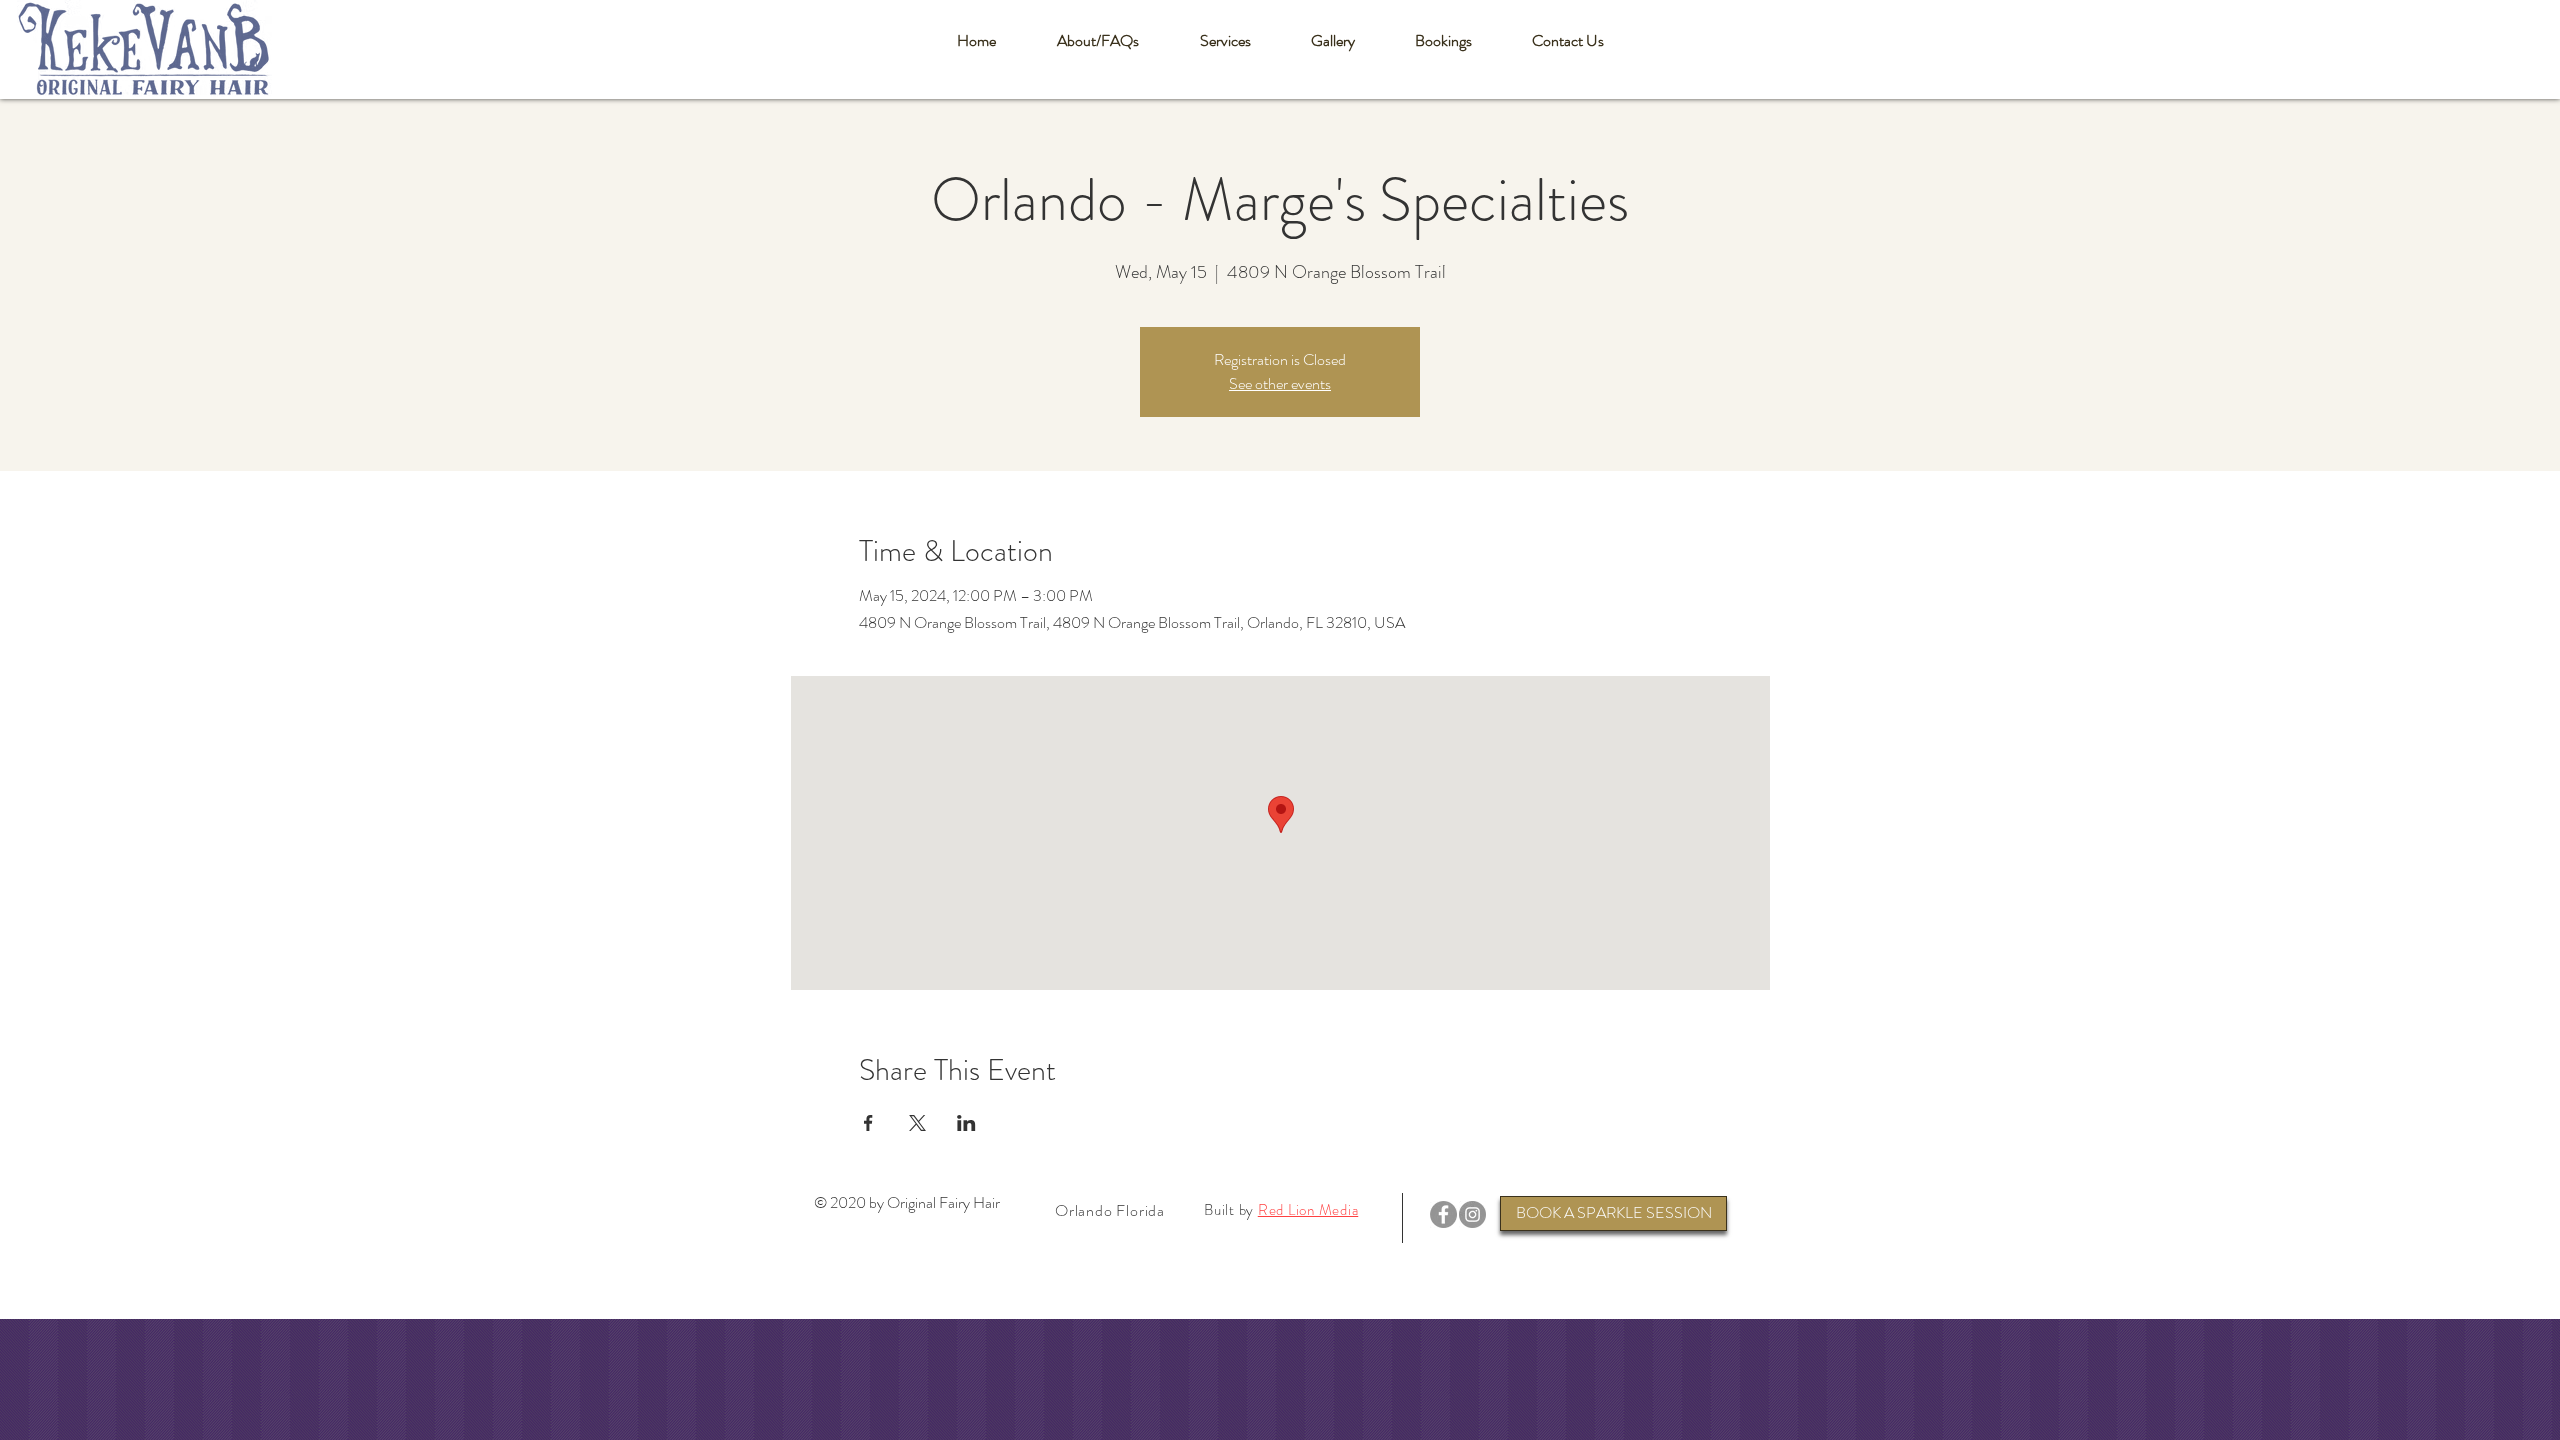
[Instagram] (1472, 1214)
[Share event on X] (917, 1123)
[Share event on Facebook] (868, 1123)
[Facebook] (1443, 1214)
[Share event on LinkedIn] (966, 1123)
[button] (1097, 41)
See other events (1280, 383)
